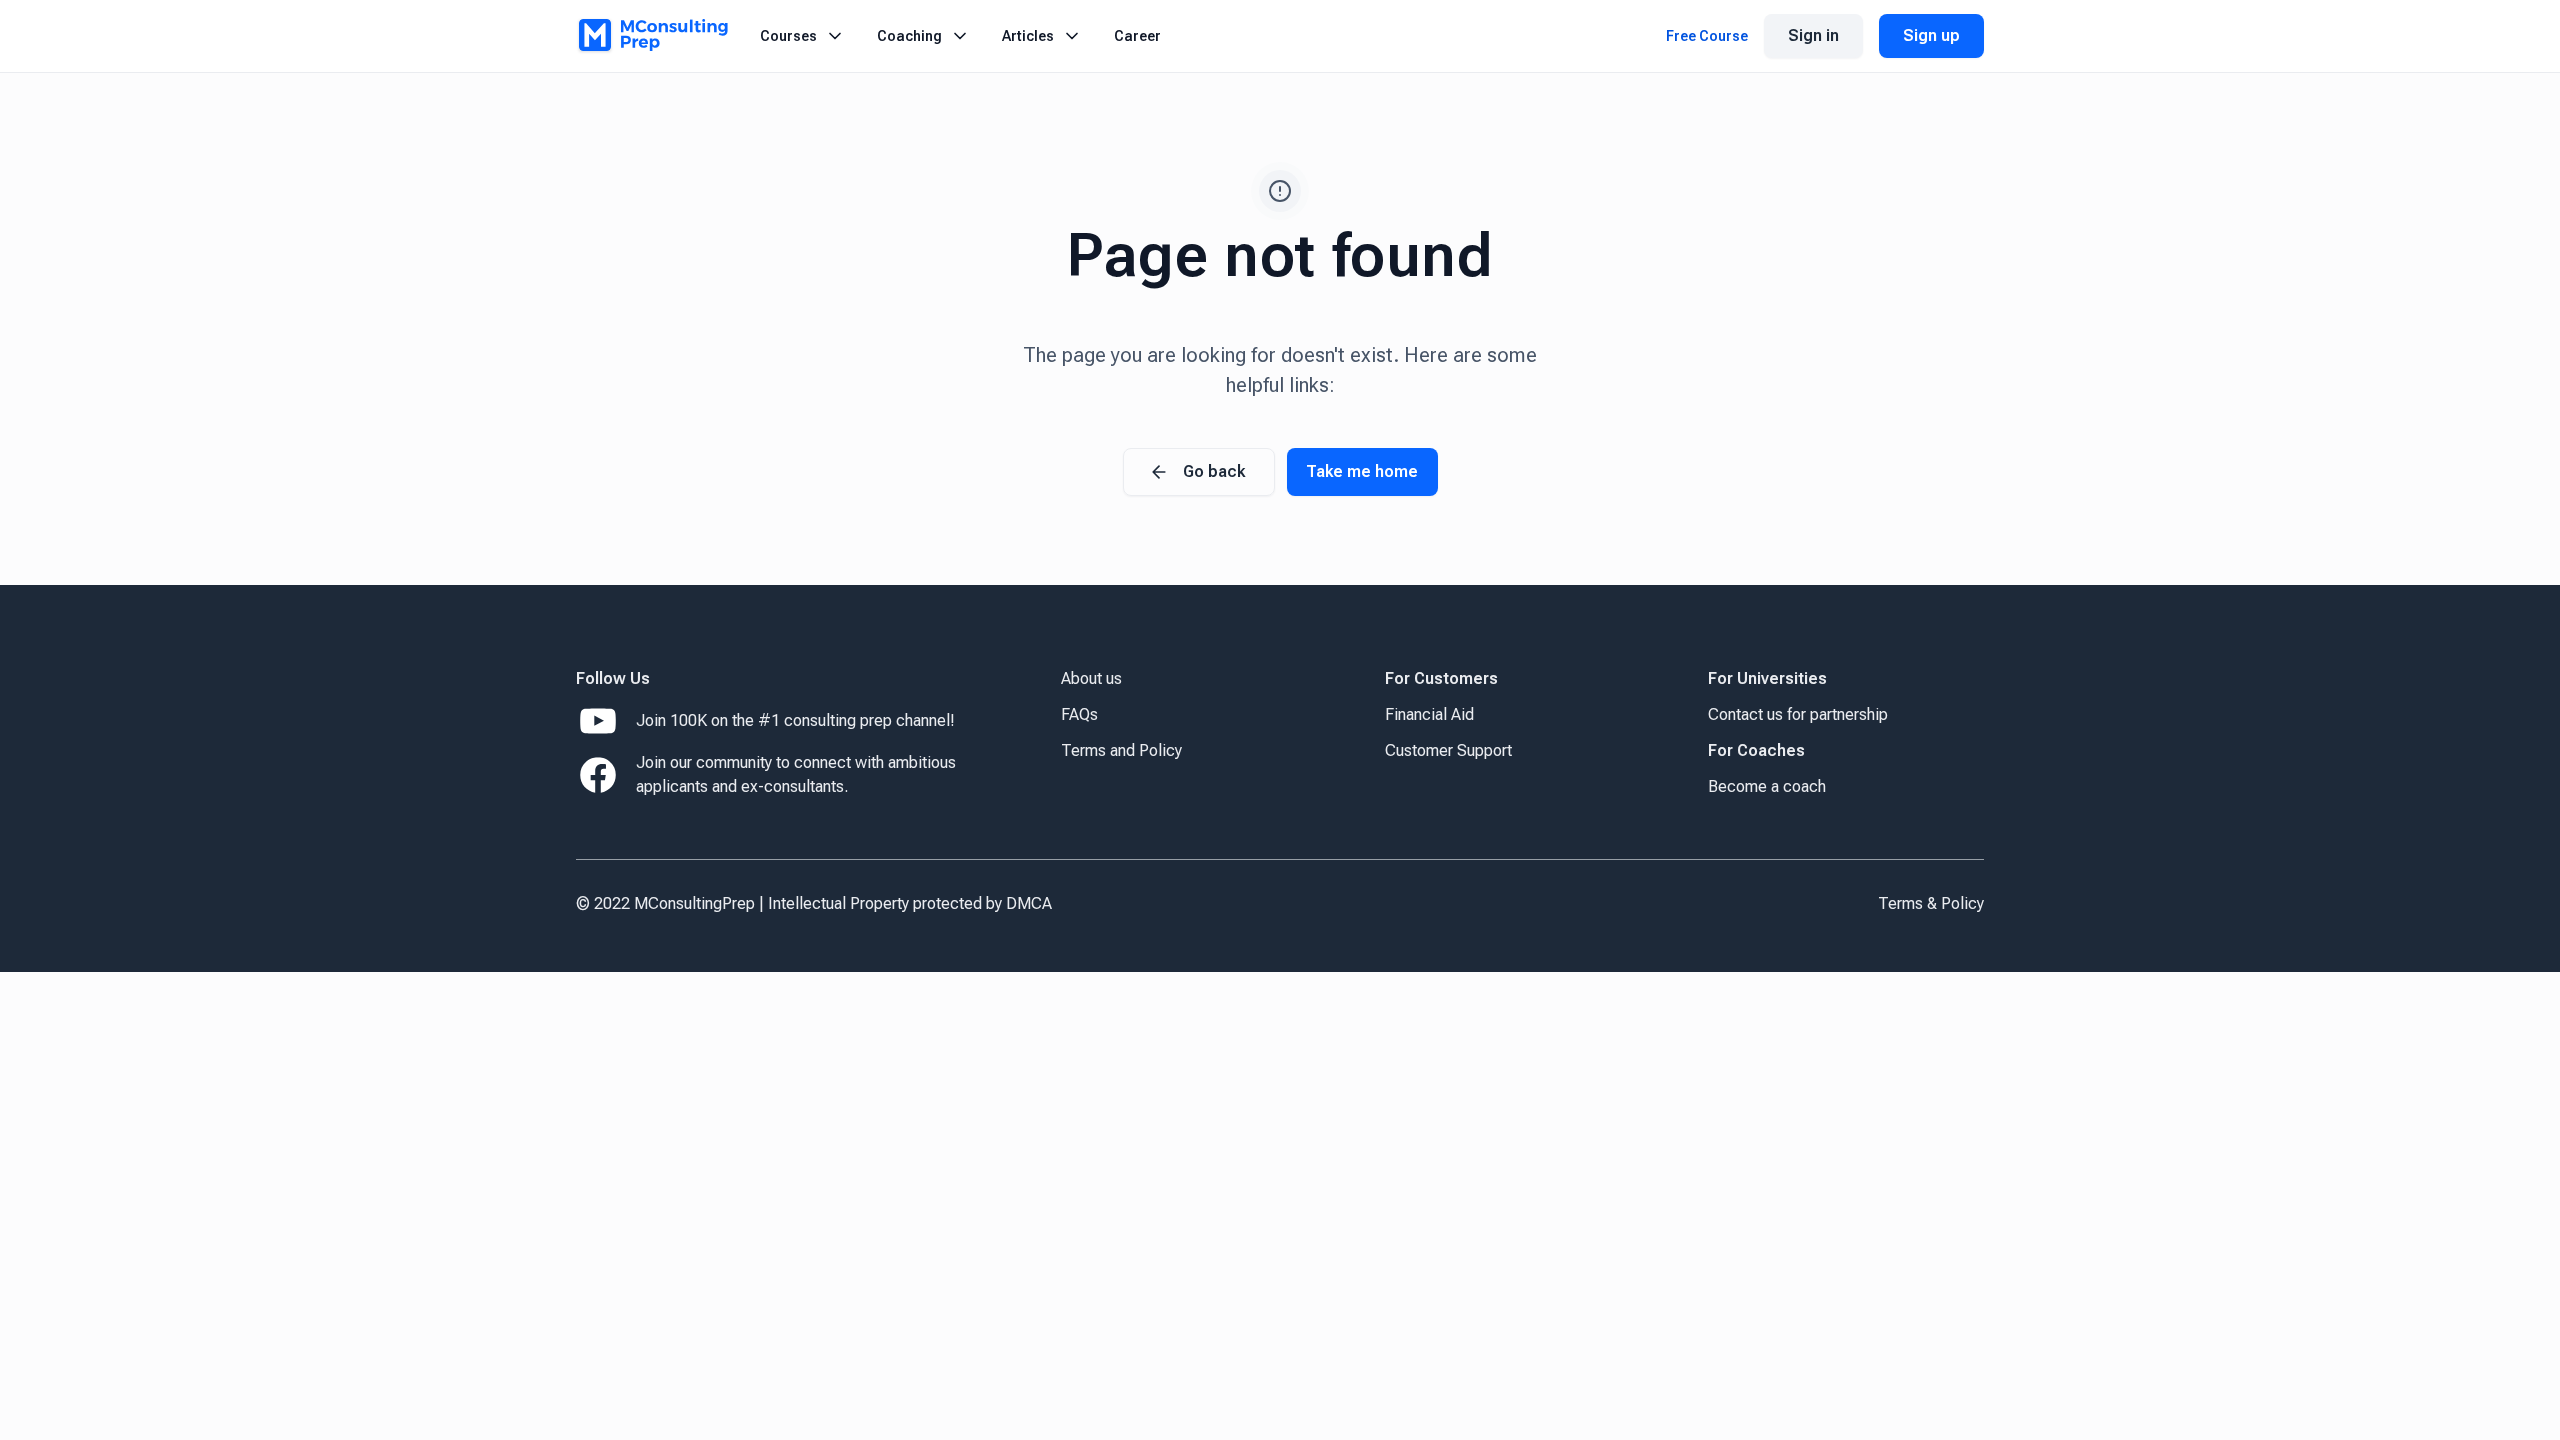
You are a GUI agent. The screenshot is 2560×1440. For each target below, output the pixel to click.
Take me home (1362, 471)
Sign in (1813, 35)
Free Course (1707, 36)
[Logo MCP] (652, 36)
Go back (1214, 471)
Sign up (1931, 35)
